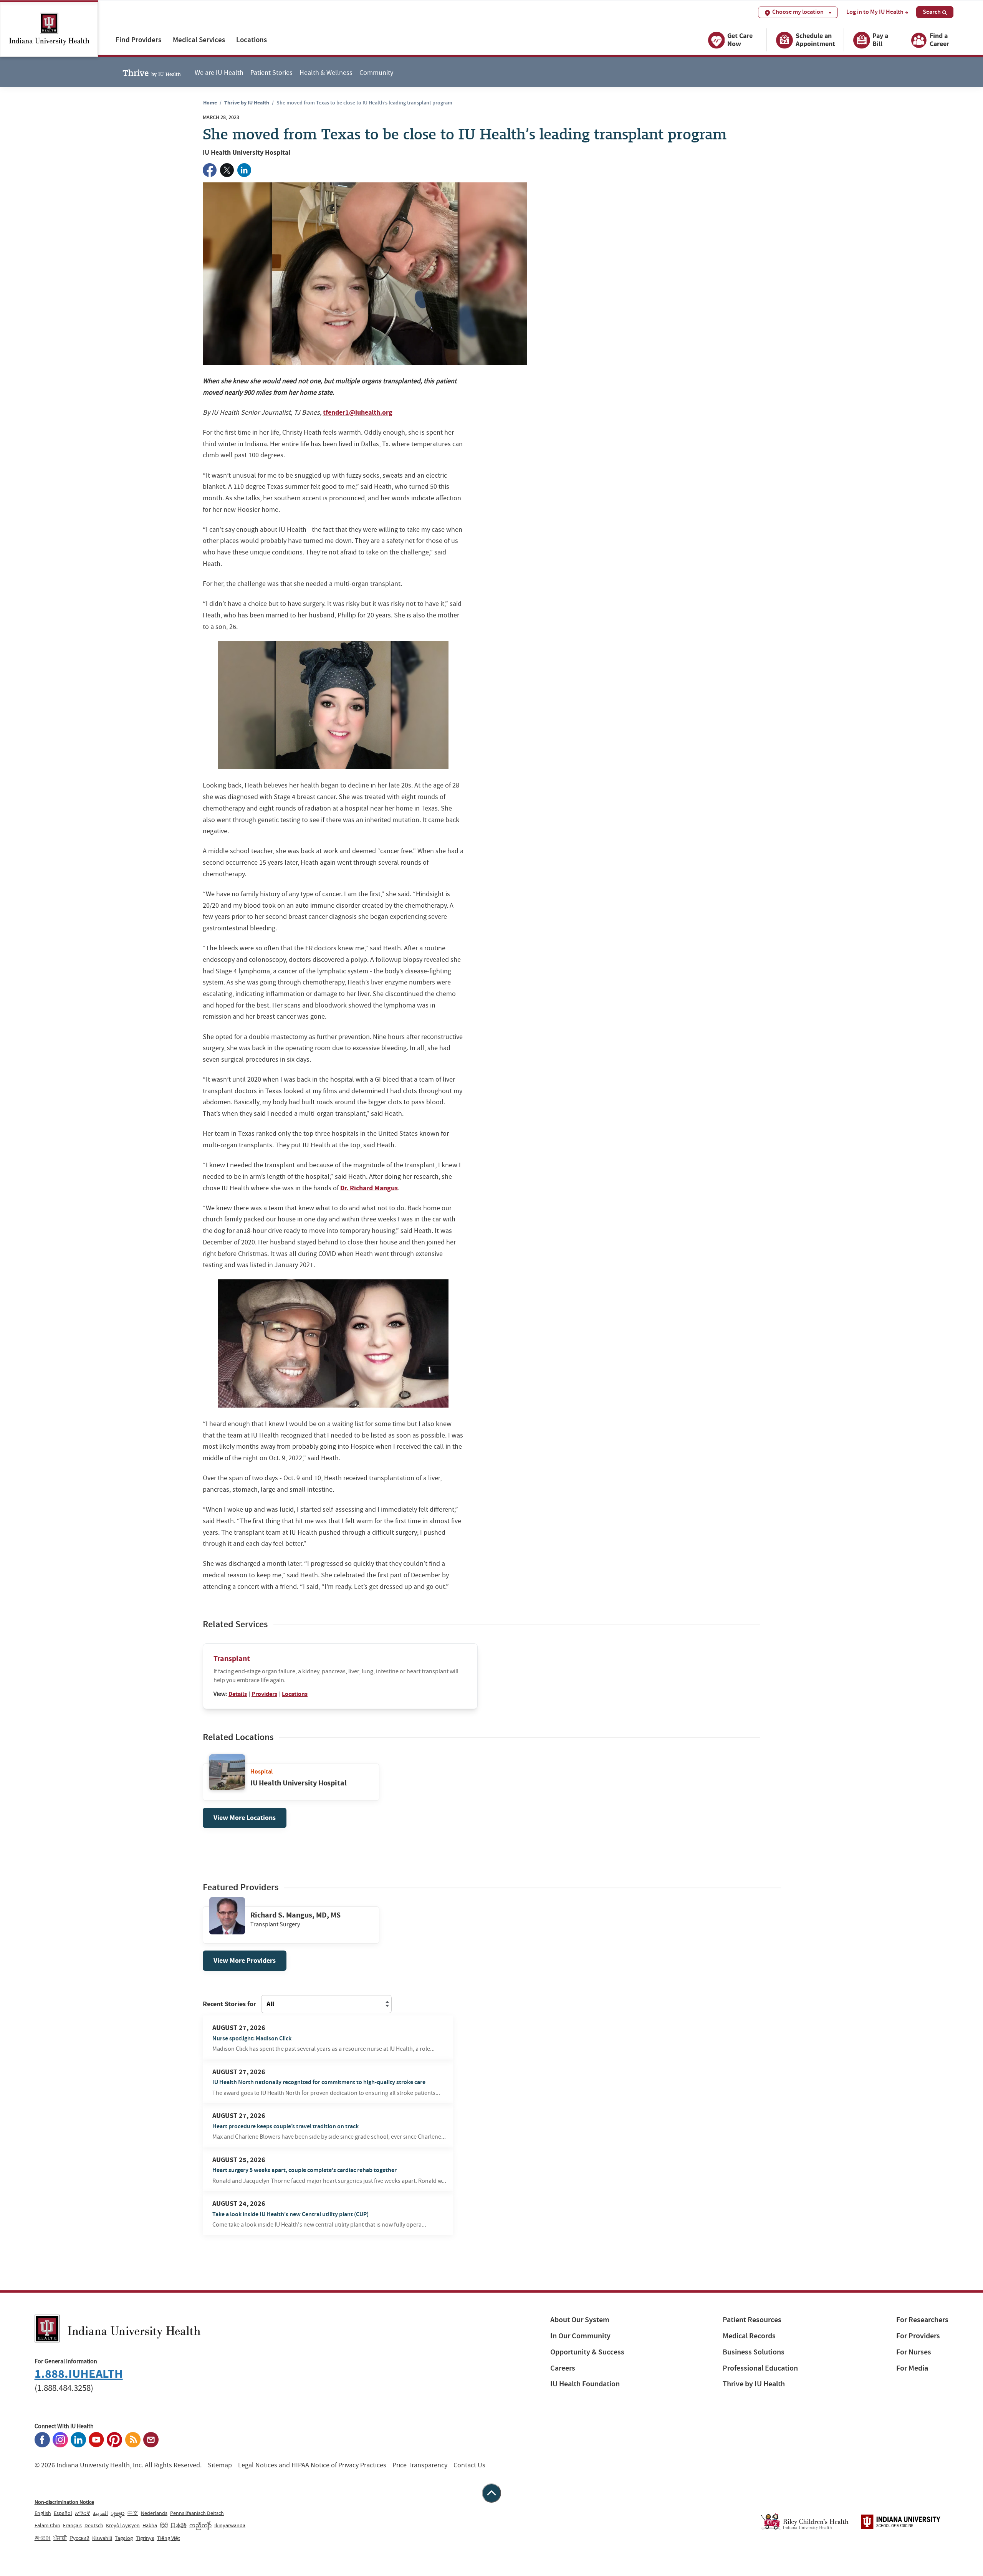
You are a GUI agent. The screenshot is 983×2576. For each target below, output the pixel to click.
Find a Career (939, 40)
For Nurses (914, 2352)
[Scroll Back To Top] (491, 2493)
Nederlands (154, 2513)
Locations (252, 40)
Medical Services (199, 40)
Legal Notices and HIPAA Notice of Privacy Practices (312, 2465)
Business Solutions (754, 2352)
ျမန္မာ (117, 2513)
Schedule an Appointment (815, 40)
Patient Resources (752, 2320)
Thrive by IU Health (247, 103)
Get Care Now (740, 40)
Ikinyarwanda (230, 2525)
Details (238, 1694)
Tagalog (124, 2538)
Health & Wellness (326, 73)
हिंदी (164, 2525)
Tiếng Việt (169, 2538)
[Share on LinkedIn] (244, 170)
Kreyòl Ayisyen (123, 2525)
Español (63, 2513)
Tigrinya (145, 2538)
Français (72, 2525)
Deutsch (94, 2525)
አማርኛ (83, 2513)
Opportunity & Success (587, 2352)
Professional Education (760, 2368)
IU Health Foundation (585, 2384)
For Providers (918, 2336)
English (43, 2513)
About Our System (580, 2320)
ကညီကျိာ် (200, 2525)
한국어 (43, 2538)
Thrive (152, 72)
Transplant (232, 1659)
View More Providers (245, 1961)
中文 (133, 2513)
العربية (100, 2513)
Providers (264, 1694)
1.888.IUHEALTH (79, 2374)
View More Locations (245, 1818)
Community (376, 73)
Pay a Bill (880, 40)
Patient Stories (271, 73)
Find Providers (138, 40)
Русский (79, 2538)
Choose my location (798, 12)
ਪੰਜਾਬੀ (60, 2538)
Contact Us (469, 2465)
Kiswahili (102, 2538)
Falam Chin (47, 2525)
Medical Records (749, 2336)
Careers (563, 2368)
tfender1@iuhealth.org (358, 412)
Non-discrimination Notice (64, 2502)
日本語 (179, 2525)
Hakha (150, 2525)
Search (932, 12)
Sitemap (220, 2465)
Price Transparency (420, 2465)
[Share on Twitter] (227, 170)
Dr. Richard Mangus (369, 1188)
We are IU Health (219, 73)
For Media (912, 2368)
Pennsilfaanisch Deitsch (197, 2513)
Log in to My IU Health (875, 12)
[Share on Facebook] (210, 170)
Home (210, 103)
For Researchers (922, 2320)
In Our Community (580, 2336)
